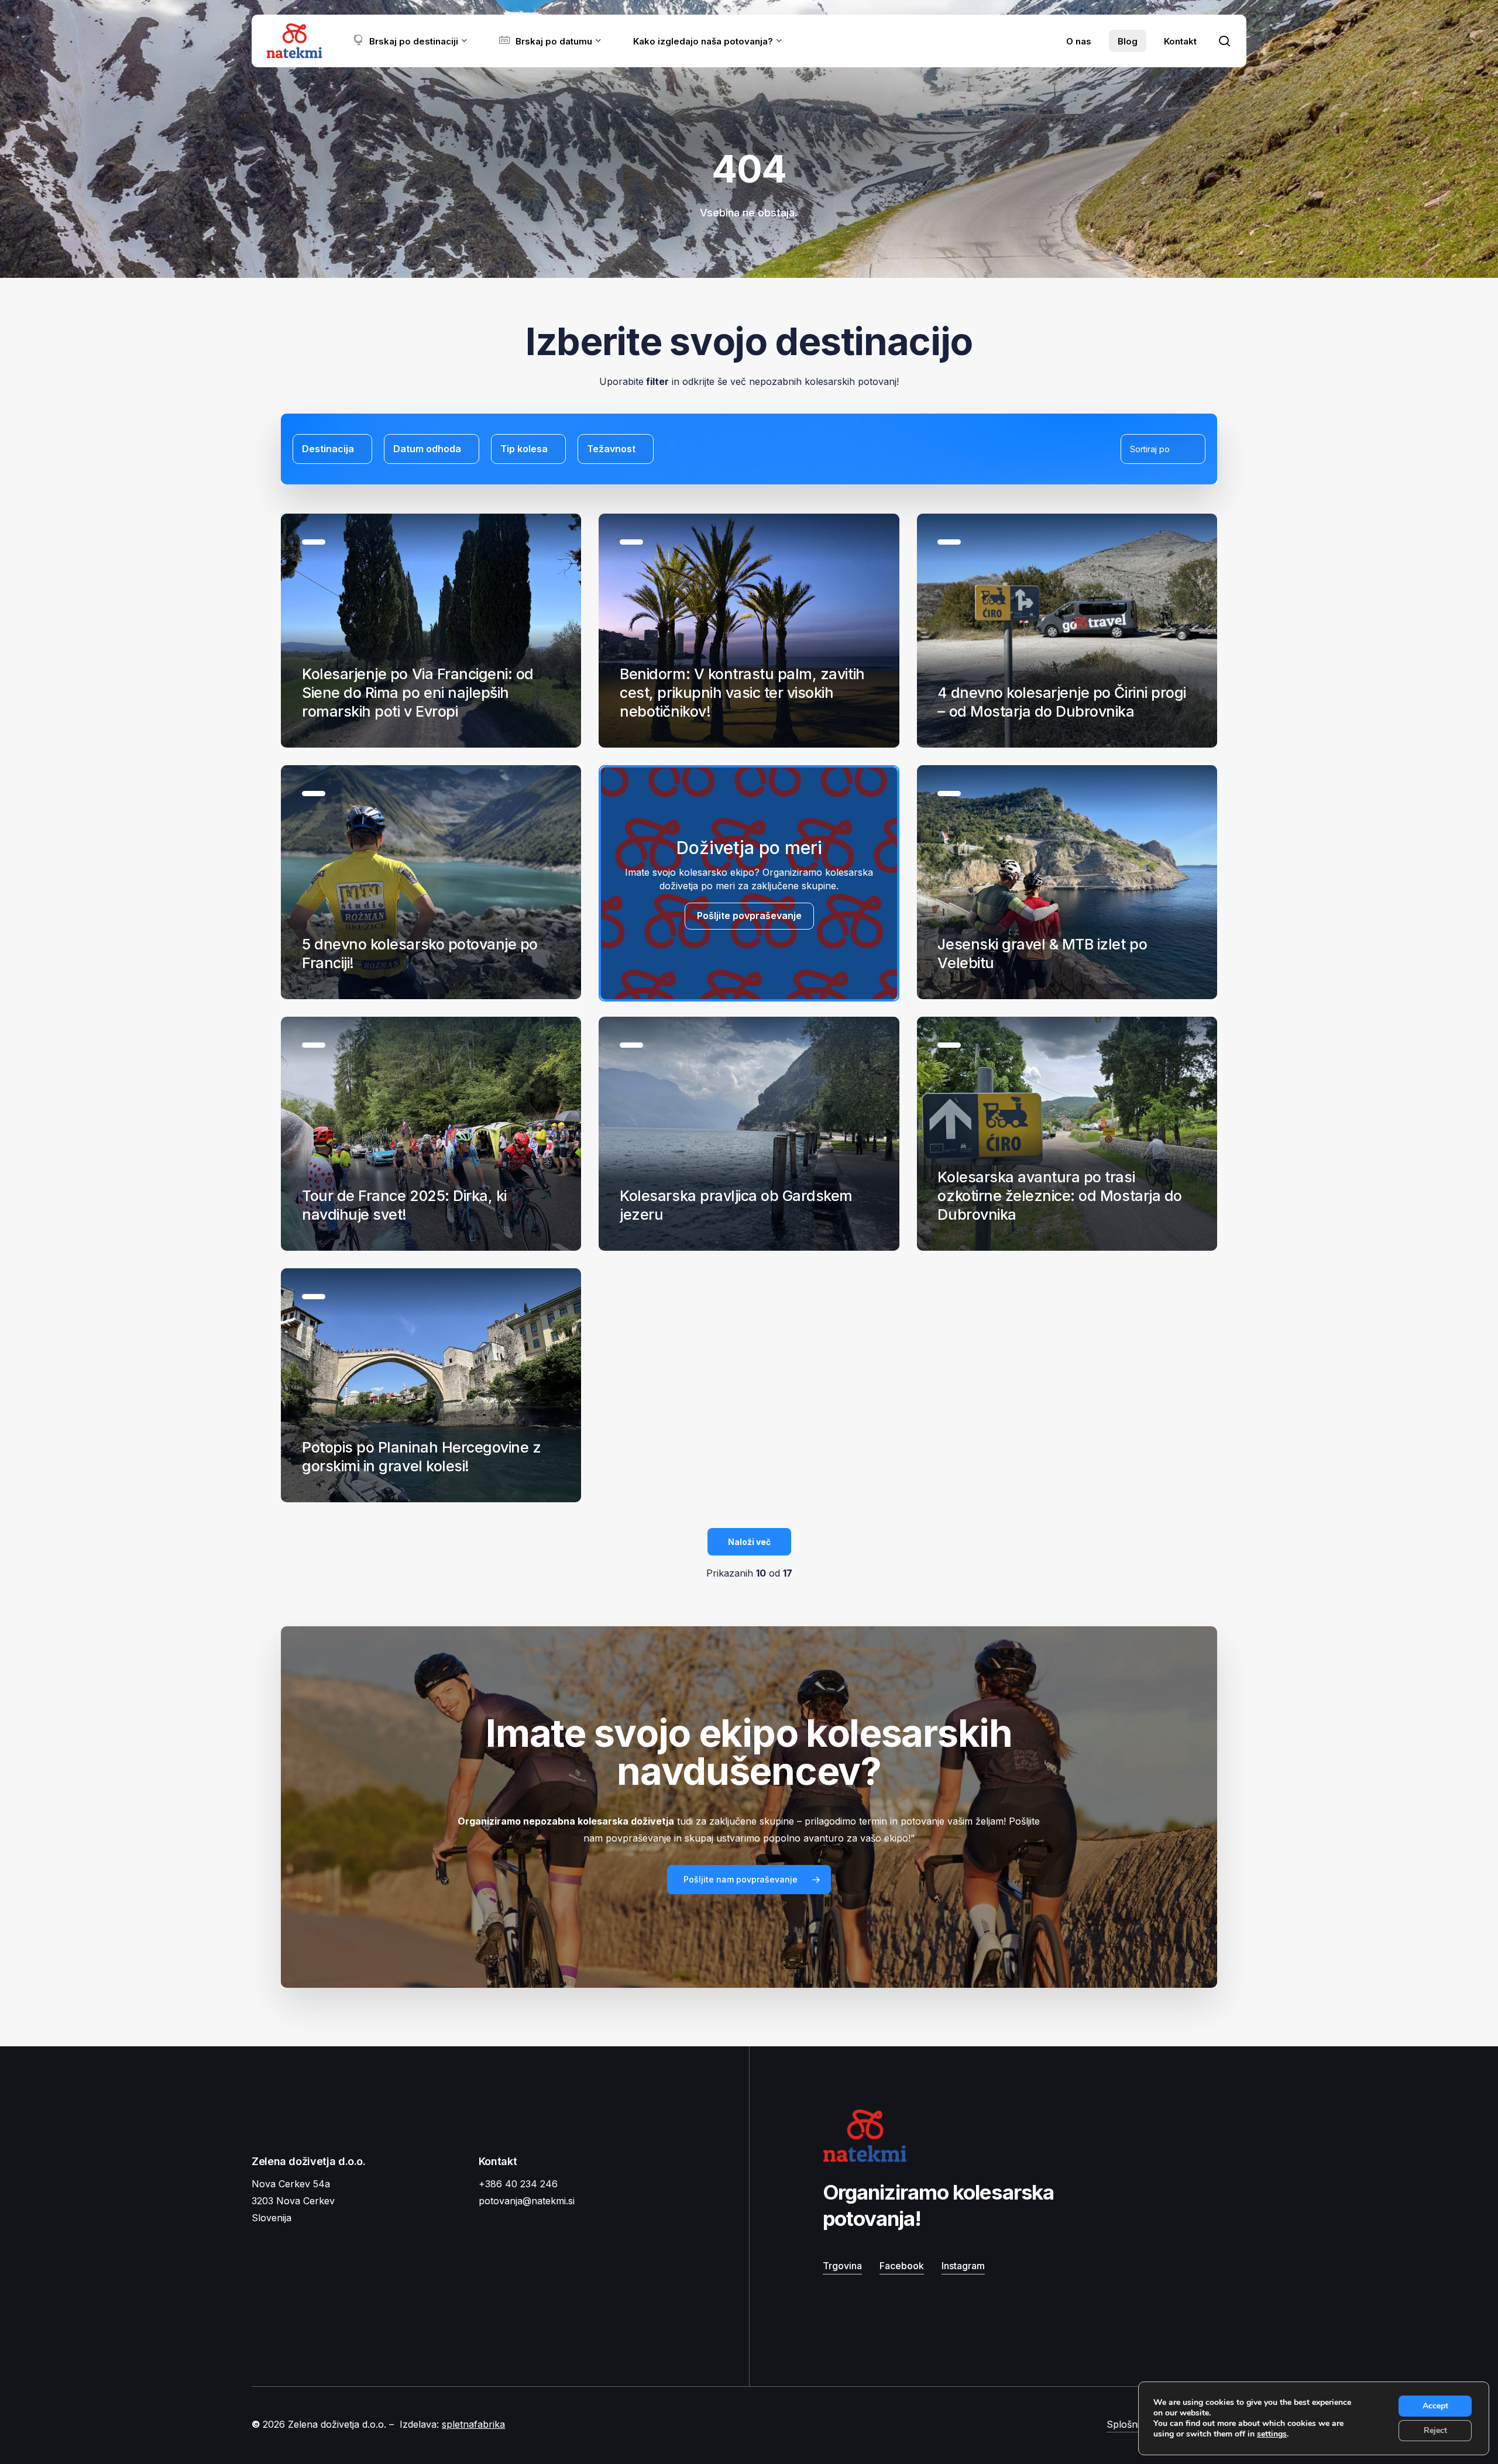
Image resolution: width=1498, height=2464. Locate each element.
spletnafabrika (473, 2424)
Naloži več (749, 1542)
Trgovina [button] (842, 2266)
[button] (749, 1880)
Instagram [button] (963, 2266)
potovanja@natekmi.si (527, 2201)
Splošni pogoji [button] (1138, 2424)
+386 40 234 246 (518, 2184)
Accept (1435, 2406)
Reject (1435, 2430)
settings (1272, 2434)
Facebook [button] (902, 2266)
